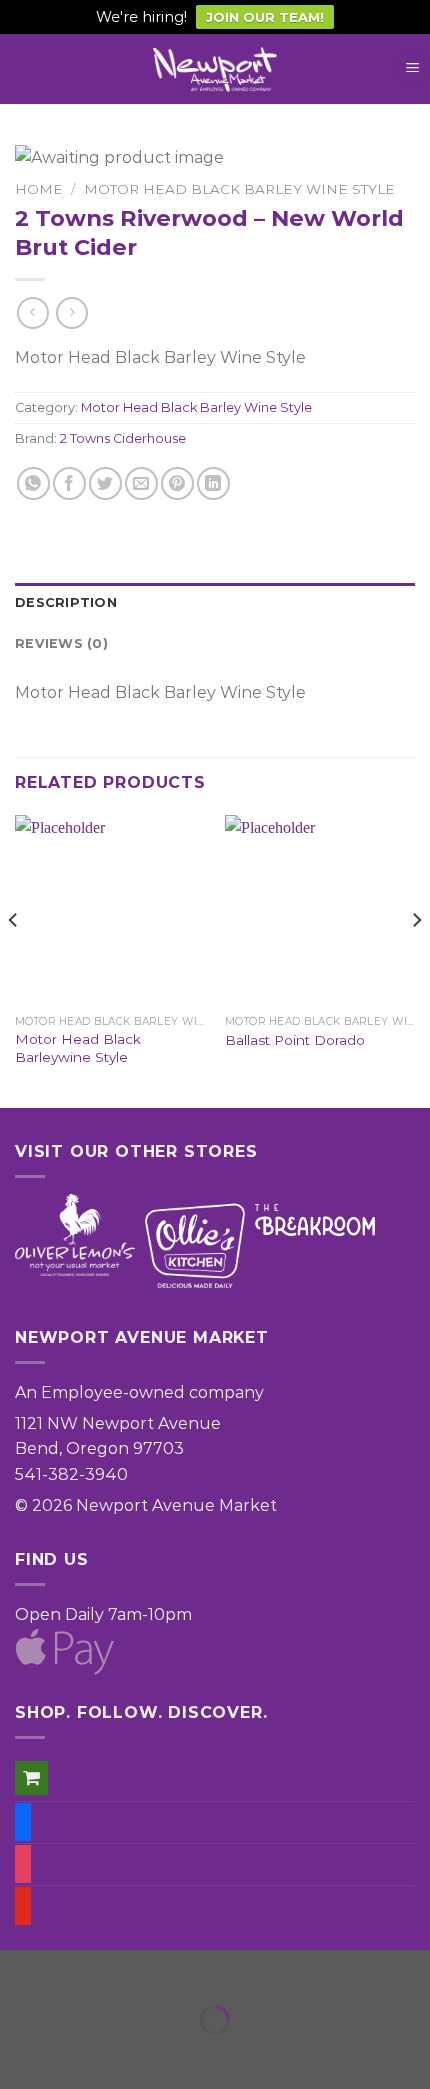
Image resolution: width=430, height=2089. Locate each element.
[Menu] (412, 69)
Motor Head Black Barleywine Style (78, 1048)
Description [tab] (66, 602)
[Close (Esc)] (19, 1969)
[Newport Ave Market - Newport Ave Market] (215, 69)
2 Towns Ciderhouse (123, 438)
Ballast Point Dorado (295, 1040)
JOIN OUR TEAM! (265, 17)
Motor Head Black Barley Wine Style (239, 189)
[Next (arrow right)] (78, 2054)
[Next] (416, 959)
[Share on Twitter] (105, 483)
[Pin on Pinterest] (177, 483)
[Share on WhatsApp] (33, 483)
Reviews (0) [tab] (61, 643)
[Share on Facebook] (69, 483)
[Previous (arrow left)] (19, 2054)
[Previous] (14, 959)
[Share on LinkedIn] (213, 483)
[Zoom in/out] (78, 1969)
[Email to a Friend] (141, 483)
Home (39, 189)
